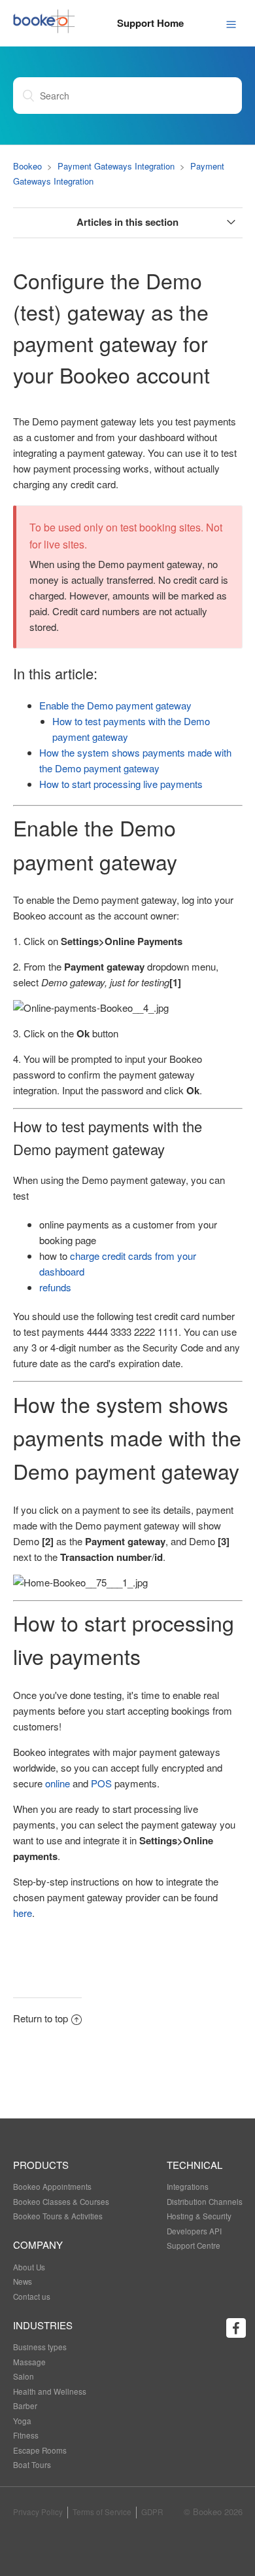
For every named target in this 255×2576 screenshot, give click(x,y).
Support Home (150, 23)
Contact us (32, 2297)
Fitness (26, 2435)
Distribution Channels (205, 2202)
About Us (29, 2267)
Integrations (188, 2187)
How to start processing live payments (121, 784)
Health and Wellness (50, 2391)
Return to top (41, 2018)
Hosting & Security (199, 2216)
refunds (55, 1287)
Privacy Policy (38, 2512)
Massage (29, 2362)
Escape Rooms (40, 2450)
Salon (24, 2376)
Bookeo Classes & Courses (61, 2202)
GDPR (152, 2512)
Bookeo (27, 166)
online (58, 1783)
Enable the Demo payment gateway (115, 705)
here (23, 1913)
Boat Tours (32, 2465)
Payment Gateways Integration (116, 166)
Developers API (194, 2231)
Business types (40, 2347)
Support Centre (194, 2245)
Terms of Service (102, 2512)
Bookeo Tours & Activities (58, 2216)
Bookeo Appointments (52, 2187)
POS (101, 1783)
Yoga (22, 2421)
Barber (25, 2406)
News (23, 2281)
